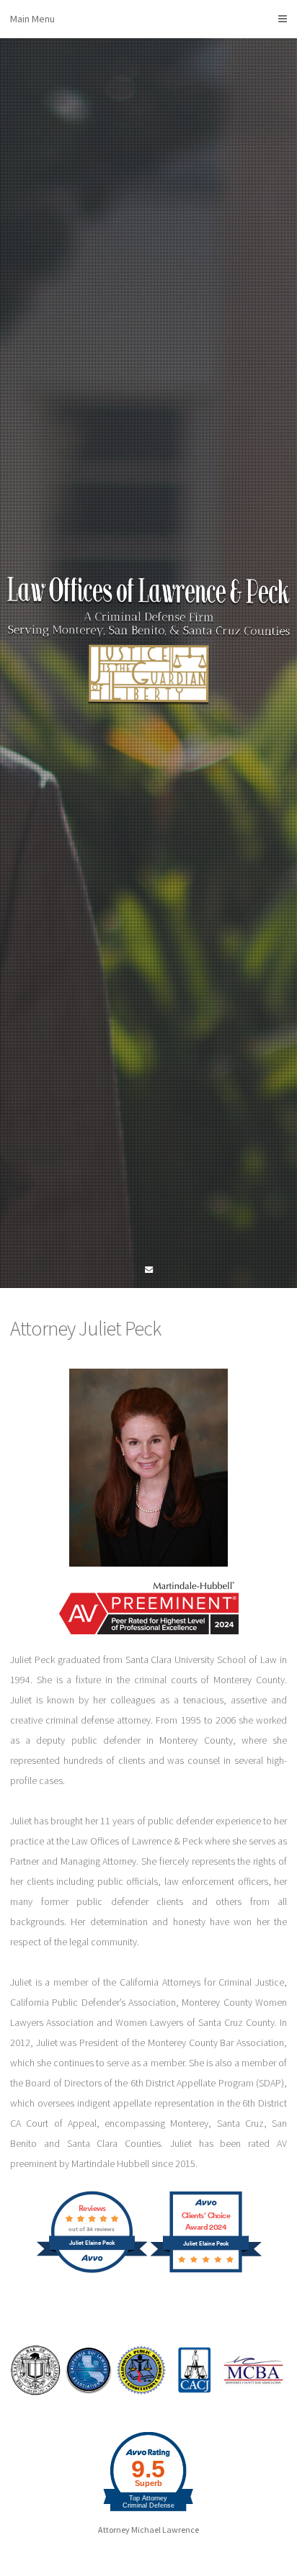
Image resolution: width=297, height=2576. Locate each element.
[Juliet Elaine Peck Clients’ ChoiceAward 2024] (206, 2271)
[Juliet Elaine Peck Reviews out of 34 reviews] (92, 2271)
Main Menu (32, 19)
